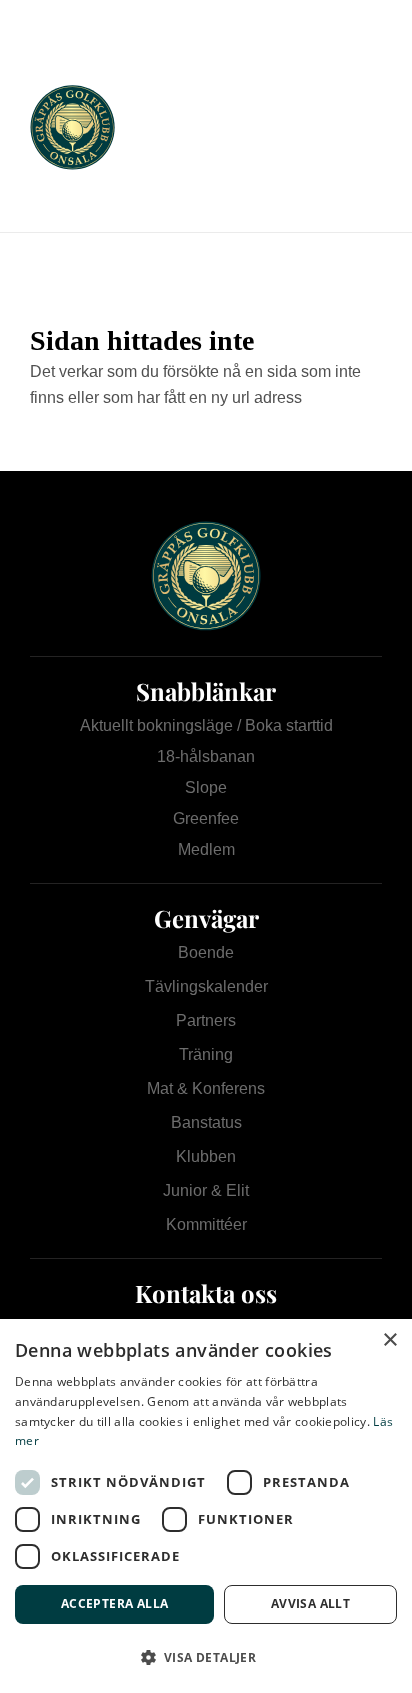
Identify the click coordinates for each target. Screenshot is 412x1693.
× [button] (389, 1340)
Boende (206, 952)
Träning (206, 1054)
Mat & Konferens (206, 1088)
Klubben (206, 1156)
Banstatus (206, 1122)
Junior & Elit (206, 1190)
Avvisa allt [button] (310, 1603)
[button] (206, 1657)
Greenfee (206, 818)
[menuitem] (353, 127)
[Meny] (353, 127)
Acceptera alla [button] (115, 1603)
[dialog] (206, 1506)
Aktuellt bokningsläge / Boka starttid (206, 725)
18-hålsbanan (206, 756)
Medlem (206, 849)
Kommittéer (206, 1224)
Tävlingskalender (206, 986)
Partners (206, 1020)
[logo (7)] (171, 127)
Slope (206, 787)
